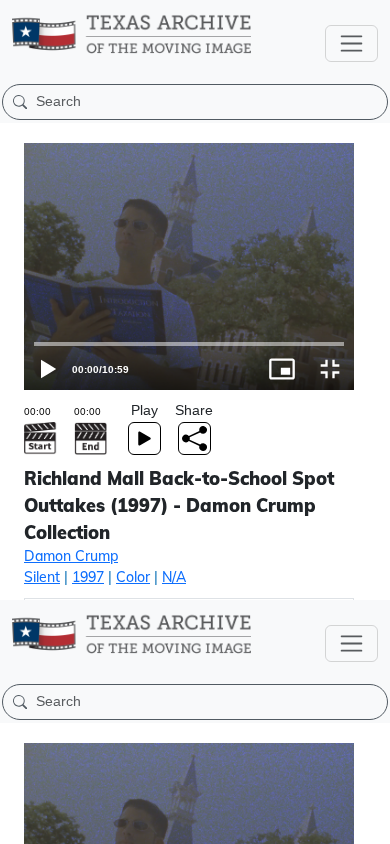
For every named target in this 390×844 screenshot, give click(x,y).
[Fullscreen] (366, 820)
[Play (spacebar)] (24, 820)
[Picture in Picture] (318, 820)
